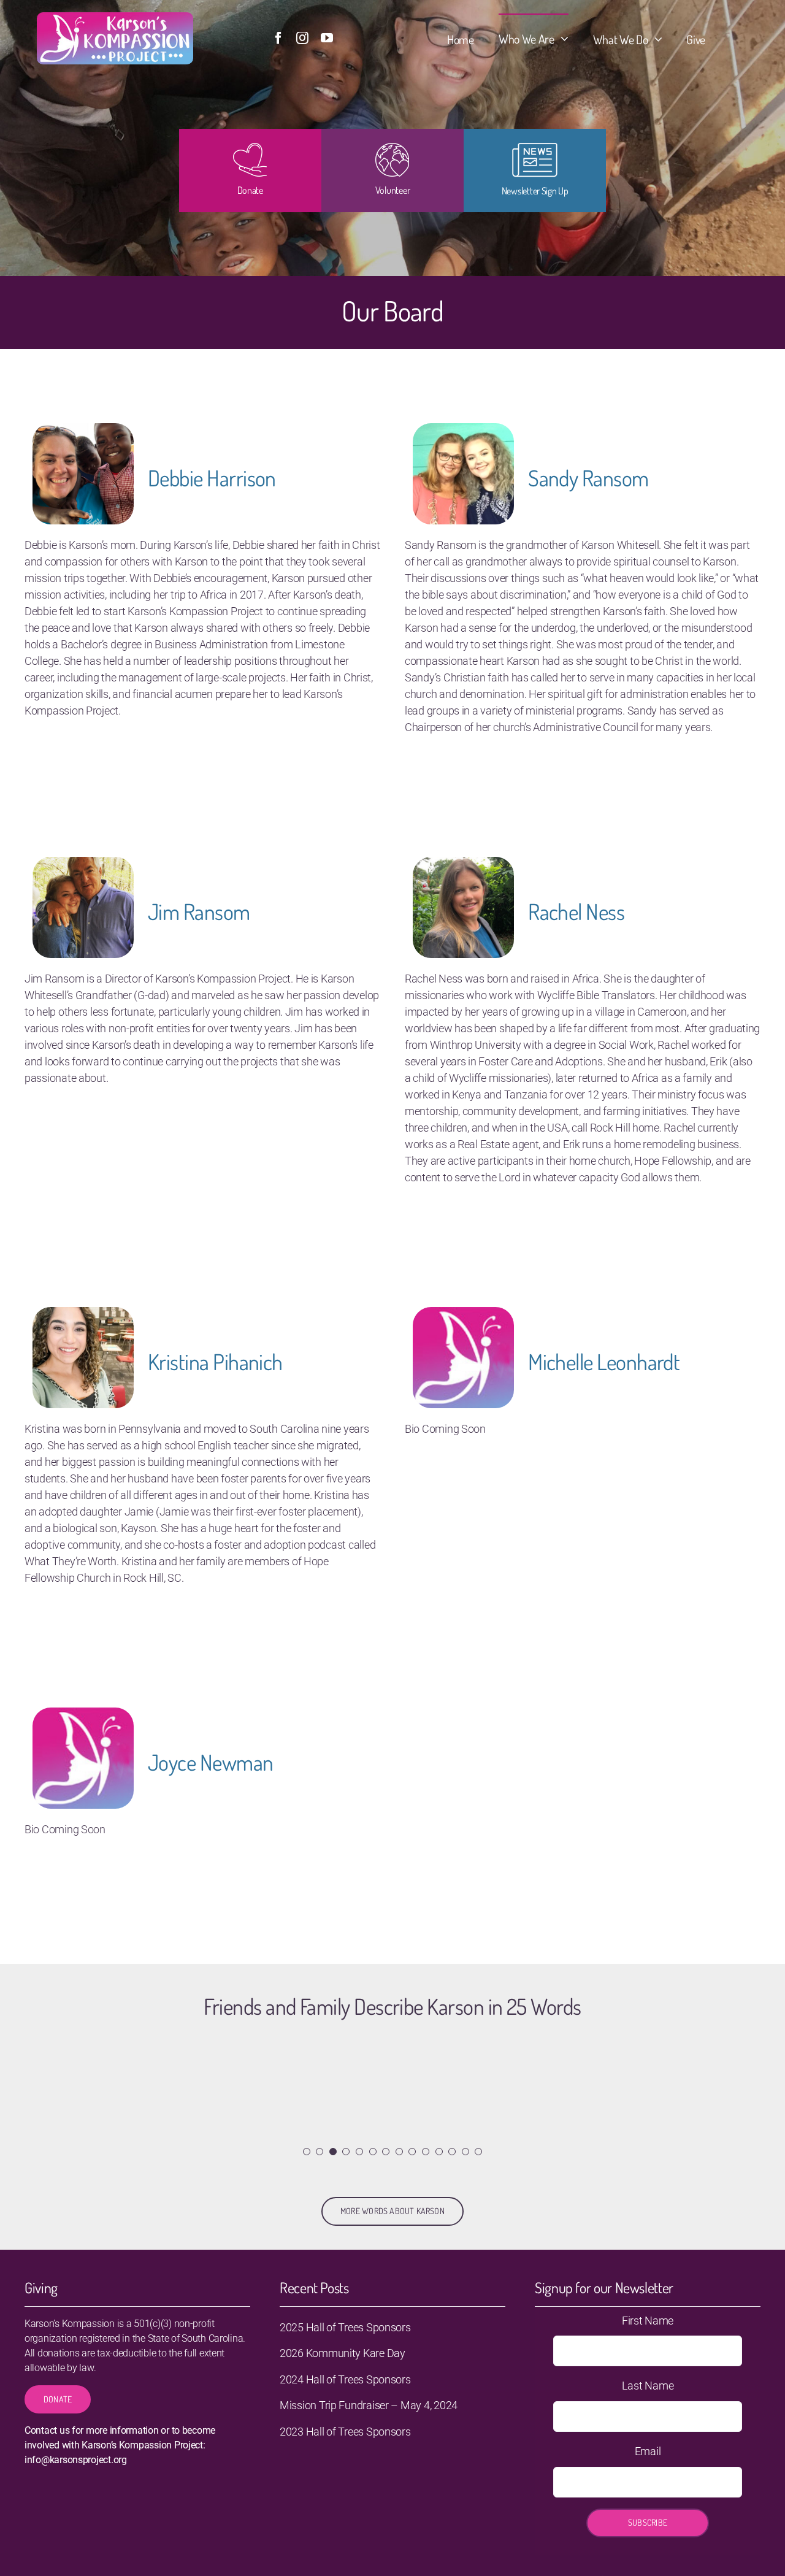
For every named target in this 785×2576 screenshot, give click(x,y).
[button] (307, 2152)
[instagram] (302, 38)
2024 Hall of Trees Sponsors (345, 2379)
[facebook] (278, 38)
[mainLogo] (115, 17)
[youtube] (327, 38)
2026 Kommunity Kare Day (343, 2353)
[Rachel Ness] (463, 865)
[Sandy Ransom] (463, 431)
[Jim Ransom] (83, 865)
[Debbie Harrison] (83, 431)
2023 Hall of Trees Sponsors (345, 2432)
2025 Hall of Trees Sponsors (345, 2327)
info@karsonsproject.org (76, 2460)
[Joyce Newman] (83, 1716)
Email (648, 2451)
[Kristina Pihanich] (83, 1315)
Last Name (648, 2386)
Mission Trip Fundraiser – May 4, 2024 (369, 2405)
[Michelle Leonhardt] (463, 1315)
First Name (648, 2321)
